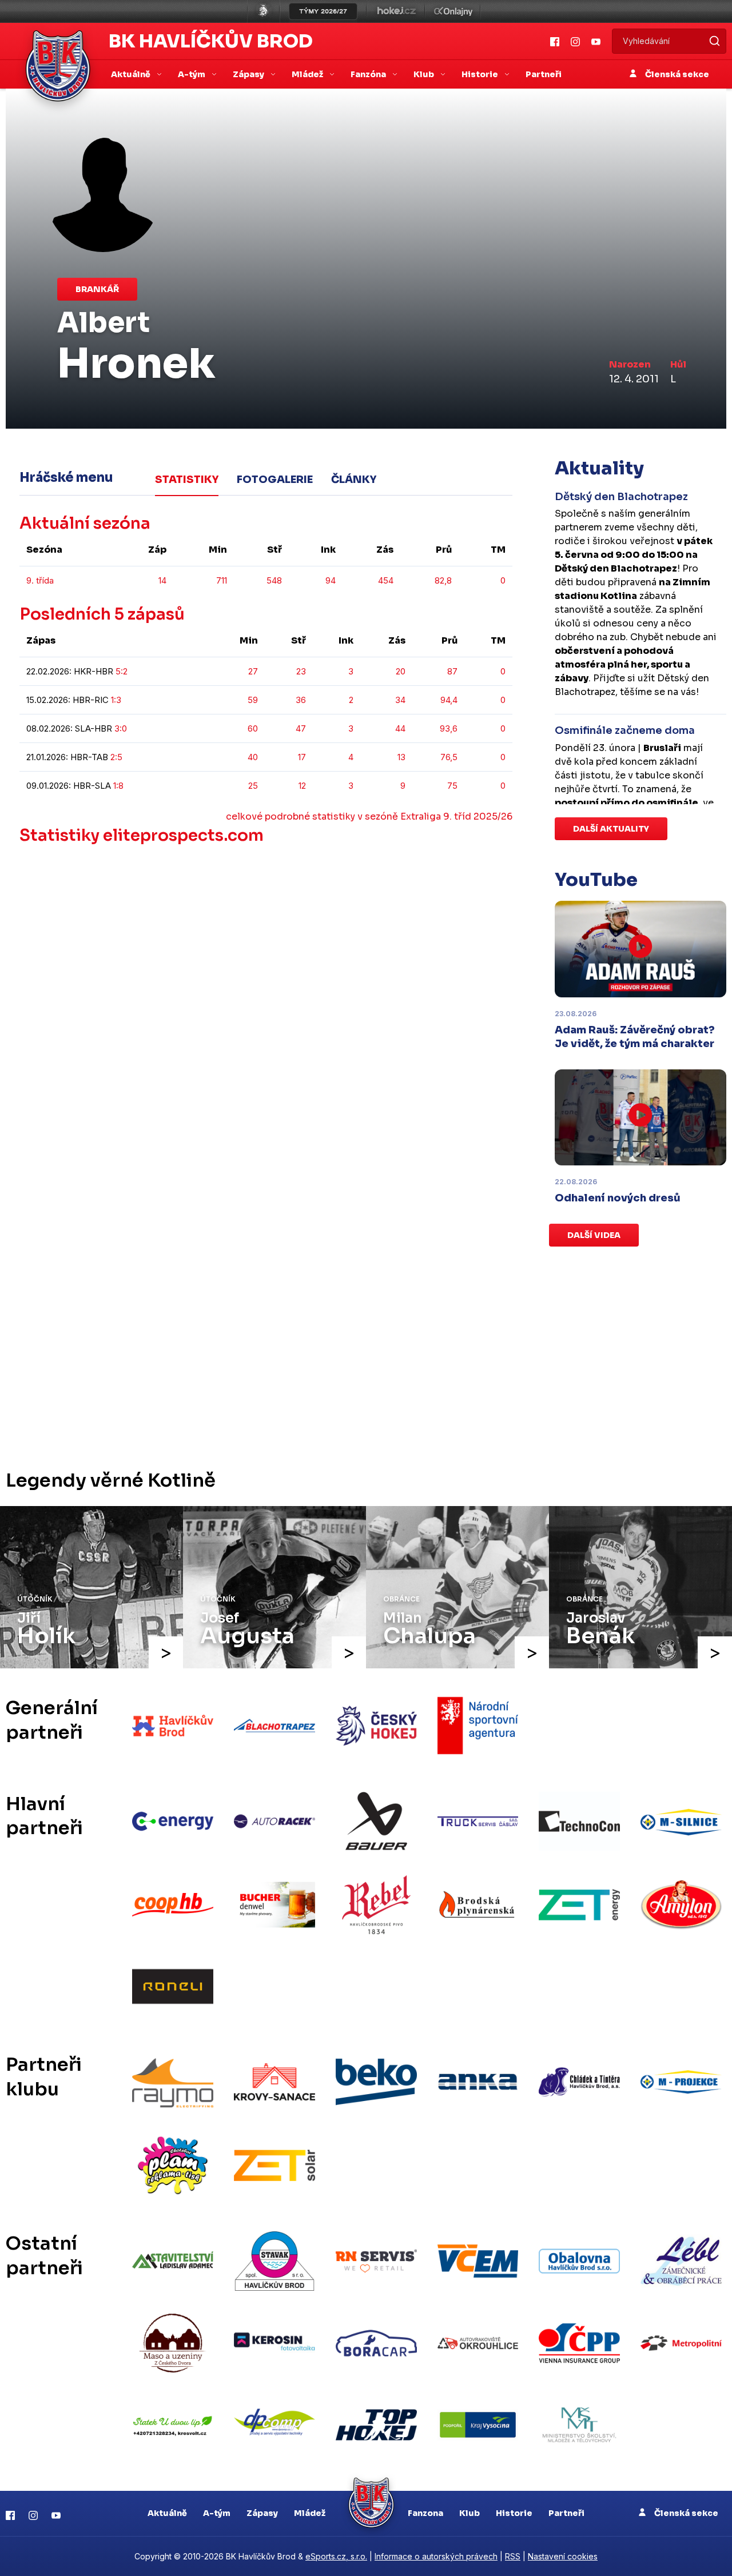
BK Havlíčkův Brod (211, 41)
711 (222, 580)
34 (400, 700)
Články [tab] (354, 480)
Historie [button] (481, 74)
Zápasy (262, 2513)
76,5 (449, 757)
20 (401, 671)
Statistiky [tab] (187, 480)
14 (162, 580)
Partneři (544, 74)
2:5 (116, 757)
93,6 (449, 728)
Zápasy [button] (249, 74)
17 (302, 757)
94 (331, 580)
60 (253, 728)
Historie (514, 2513)
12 (302, 786)
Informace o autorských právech (436, 2556)
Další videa (594, 1235)
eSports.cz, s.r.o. (336, 2556)
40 (253, 757)
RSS (513, 2556)
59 (253, 700)
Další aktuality (611, 829)
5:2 (122, 671)
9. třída (40, 580)
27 (253, 671)
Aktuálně (167, 2513)
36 (301, 700)
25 (253, 786)
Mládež (310, 2513)
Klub (470, 2513)
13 (401, 757)
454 (386, 580)
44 (400, 728)
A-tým (217, 2513)
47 (301, 728)
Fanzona (425, 2513)
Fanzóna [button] (369, 74)
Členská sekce (676, 74)
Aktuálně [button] (132, 74)
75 (452, 786)
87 (452, 671)
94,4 (449, 700)
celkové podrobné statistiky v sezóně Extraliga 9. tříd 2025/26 (369, 816)
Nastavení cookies (563, 2556)
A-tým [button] (192, 74)
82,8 (443, 580)
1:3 (116, 700)
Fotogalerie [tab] (275, 480)
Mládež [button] (308, 74)
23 (301, 671)
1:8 (118, 786)
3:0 (121, 728)
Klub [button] (425, 74)
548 (274, 580)
